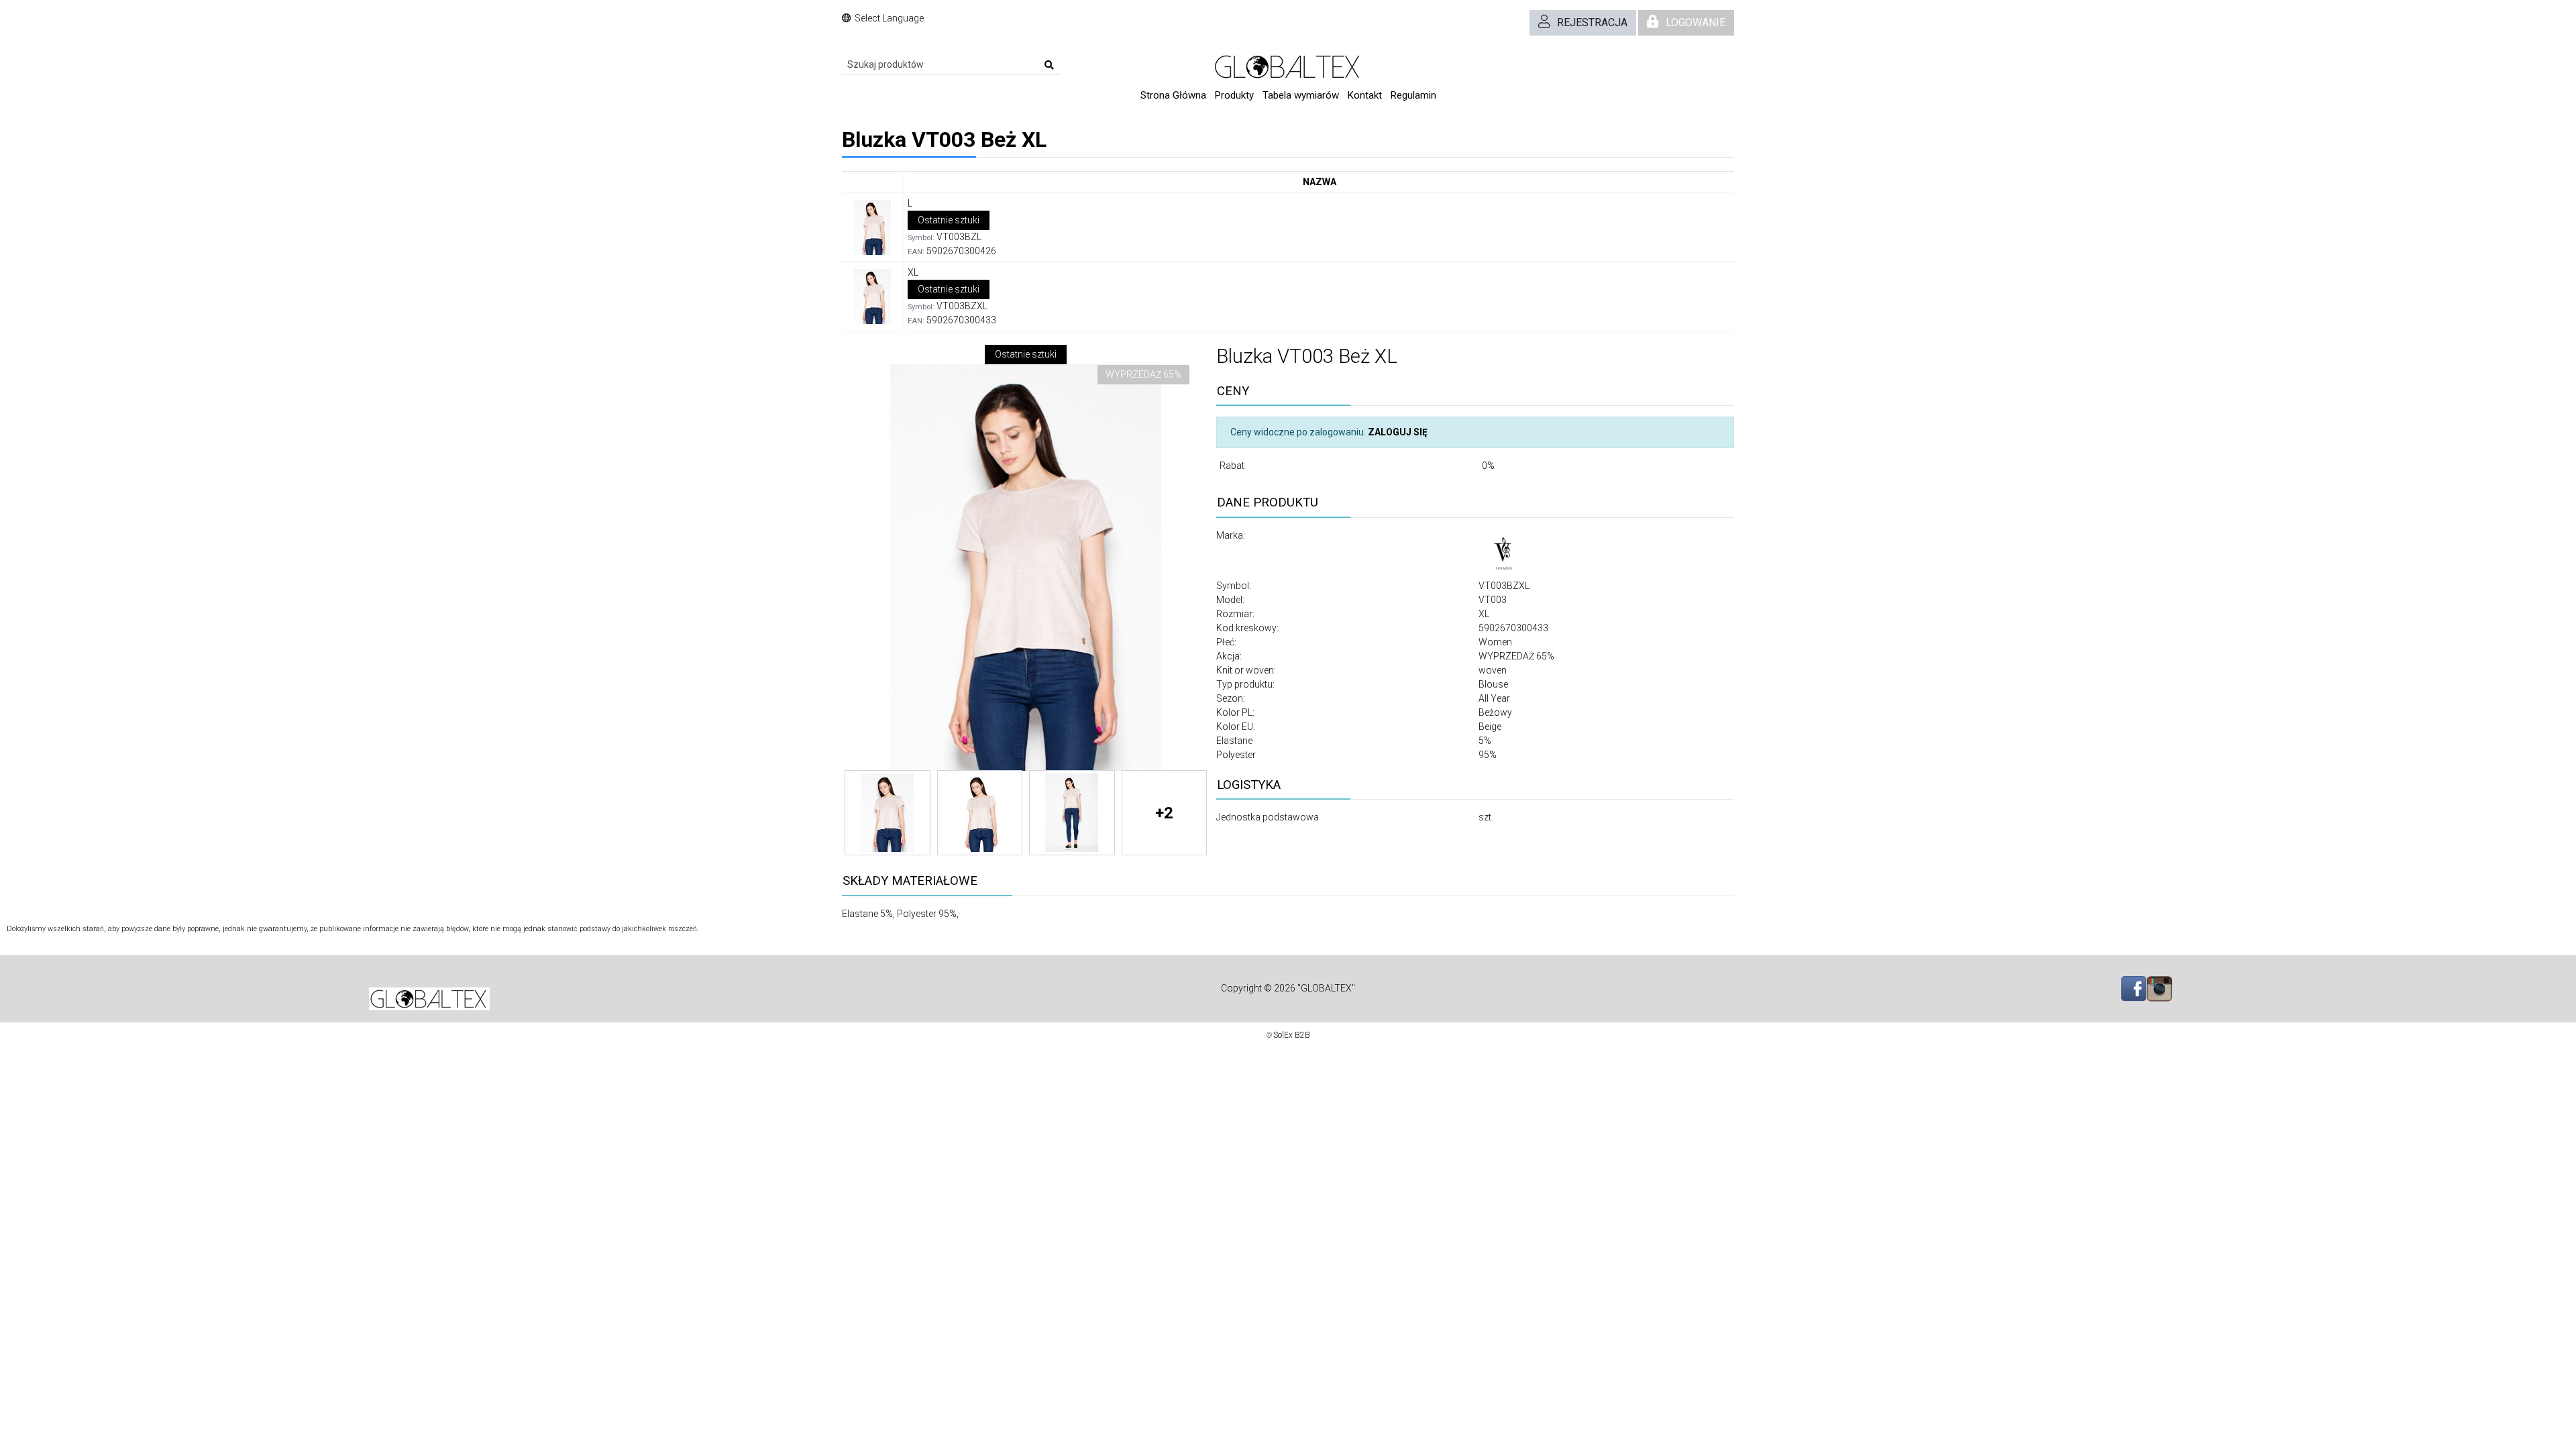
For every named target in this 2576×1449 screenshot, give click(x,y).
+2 (1164, 813)
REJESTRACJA (1592, 22)
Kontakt (1365, 95)
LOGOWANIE (1696, 22)
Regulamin (1413, 95)
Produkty (1234, 95)
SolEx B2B (1292, 1035)
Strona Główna (1173, 95)
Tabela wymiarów (1301, 95)
